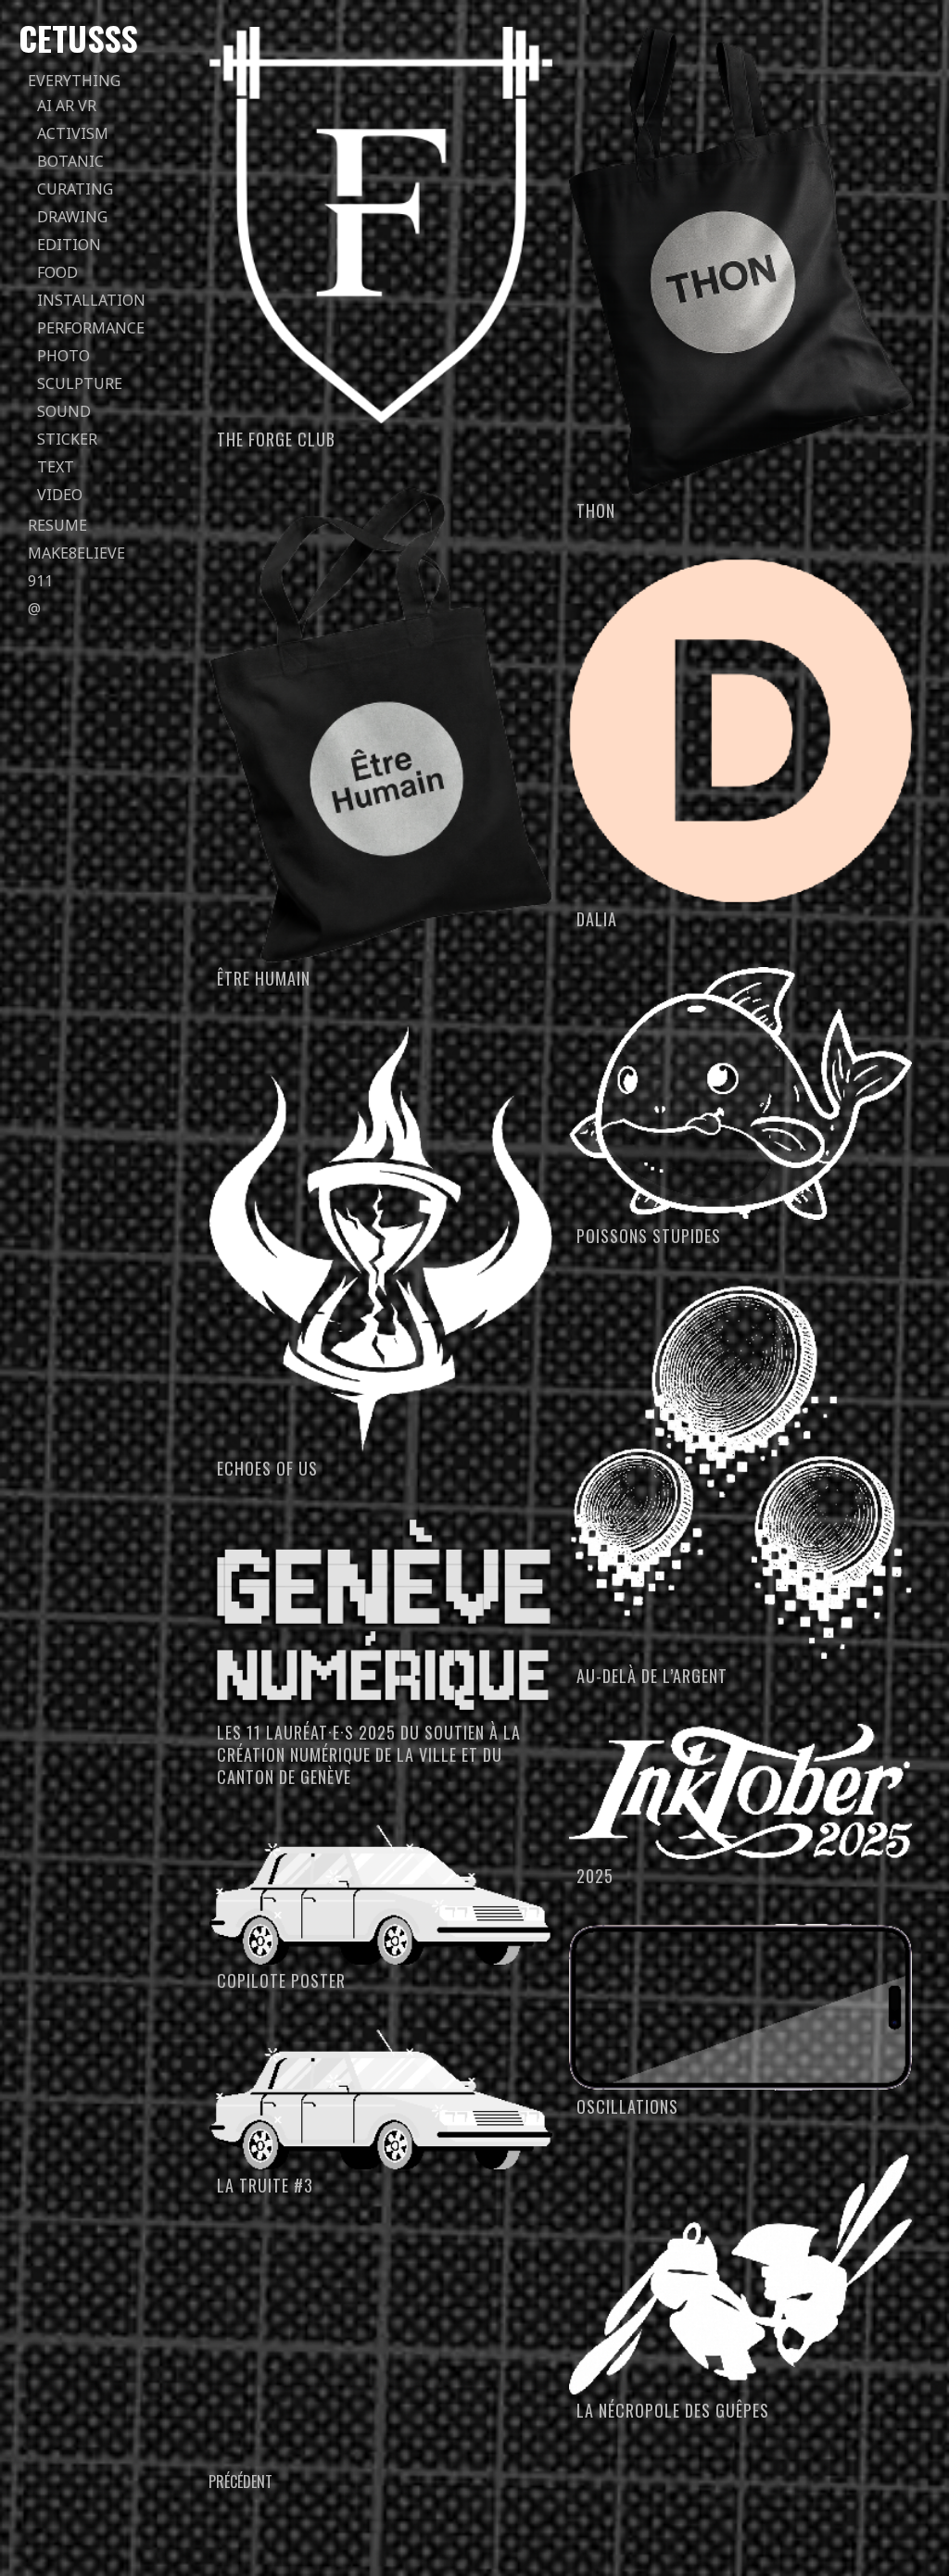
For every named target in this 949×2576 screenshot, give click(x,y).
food (57, 272)
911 (40, 581)
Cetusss (78, 38)
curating (75, 189)
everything (74, 81)
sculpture (80, 383)
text (56, 467)
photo (63, 356)
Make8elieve (76, 553)
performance (91, 328)
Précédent (240, 2482)
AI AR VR (67, 106)
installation (91, 300)
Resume (57, 525)
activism (73, 133)
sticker (67, 439)
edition (69, 245)
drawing (72, 217)
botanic (70, 161)
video (60, 495)
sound (64, 411)
